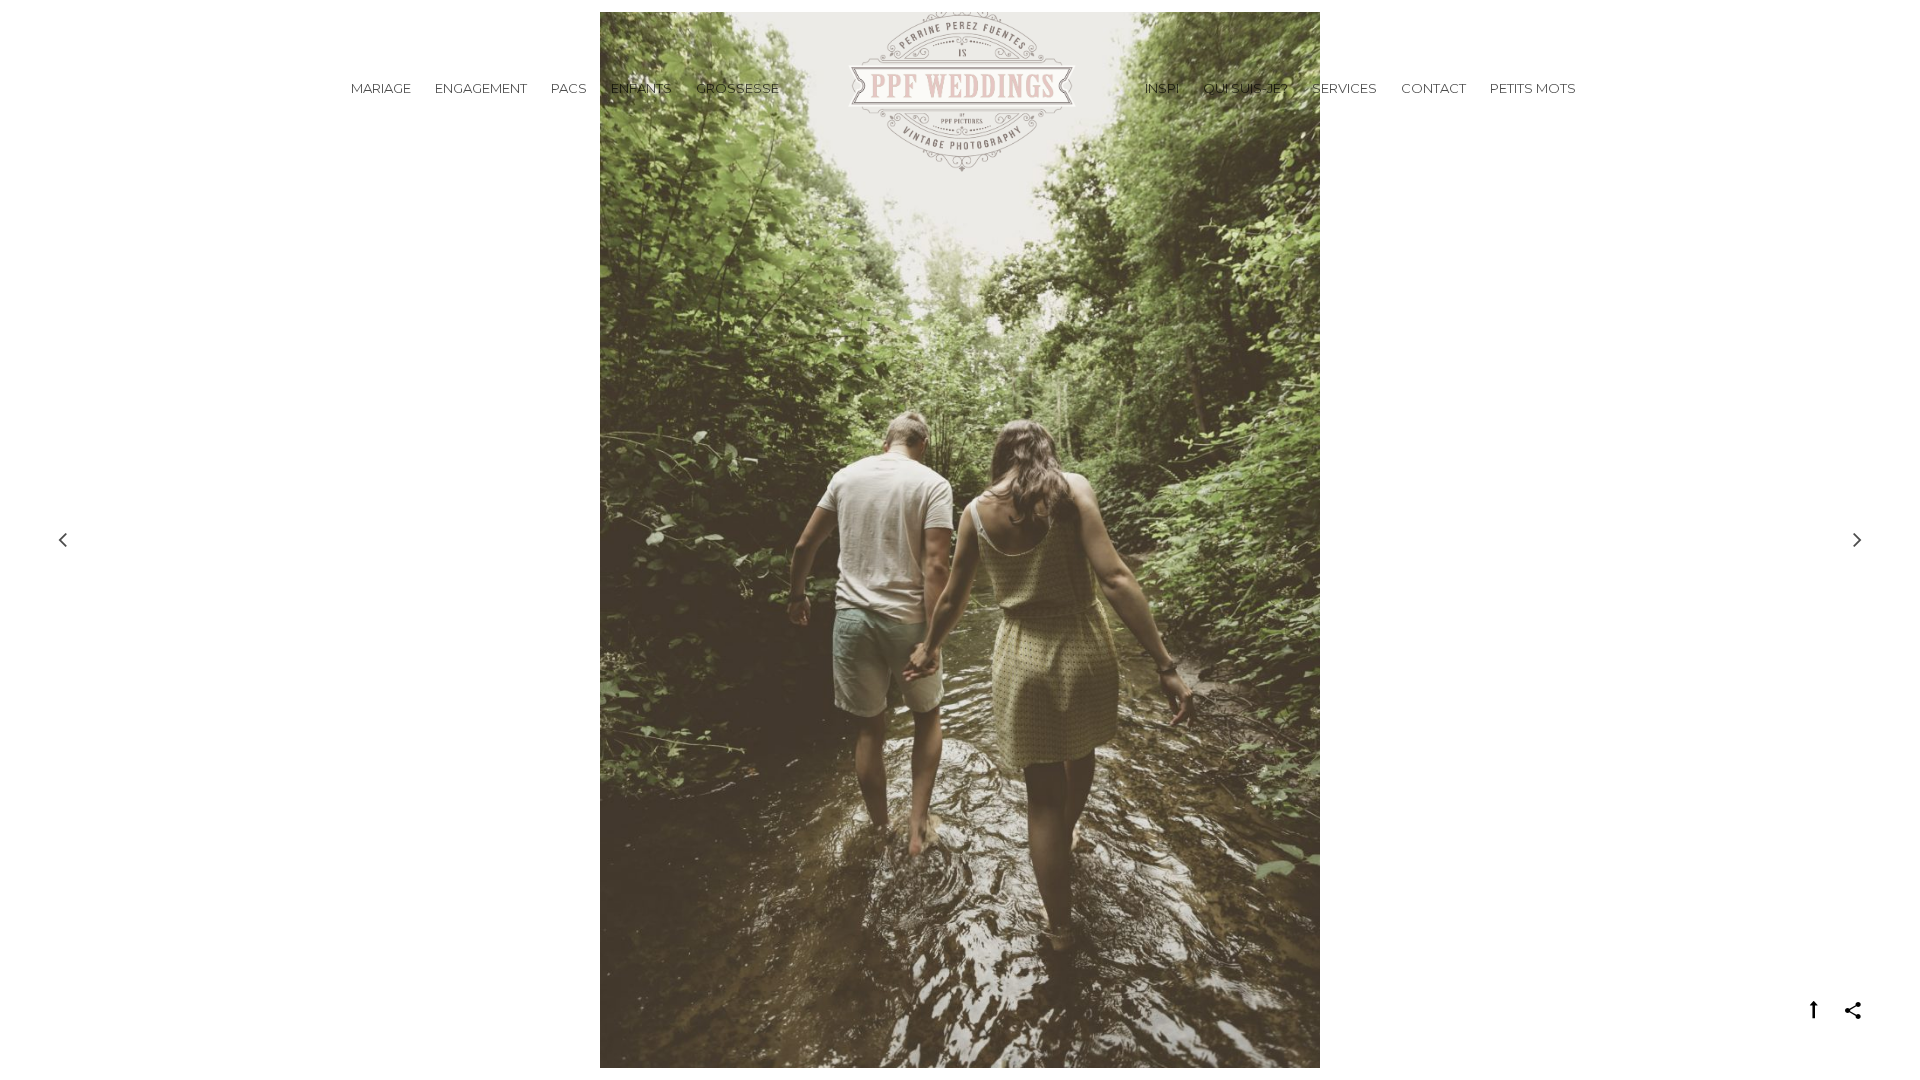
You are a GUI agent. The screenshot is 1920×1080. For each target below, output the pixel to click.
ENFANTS (641, 88)
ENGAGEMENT (481, 88)
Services (1344, 88)
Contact (1433, 88)
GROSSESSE (737, 88)
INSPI (1162, 88)
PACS (569, 88)
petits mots (1533, 88)
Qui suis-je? (1245, 88)
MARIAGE (381, 88)
